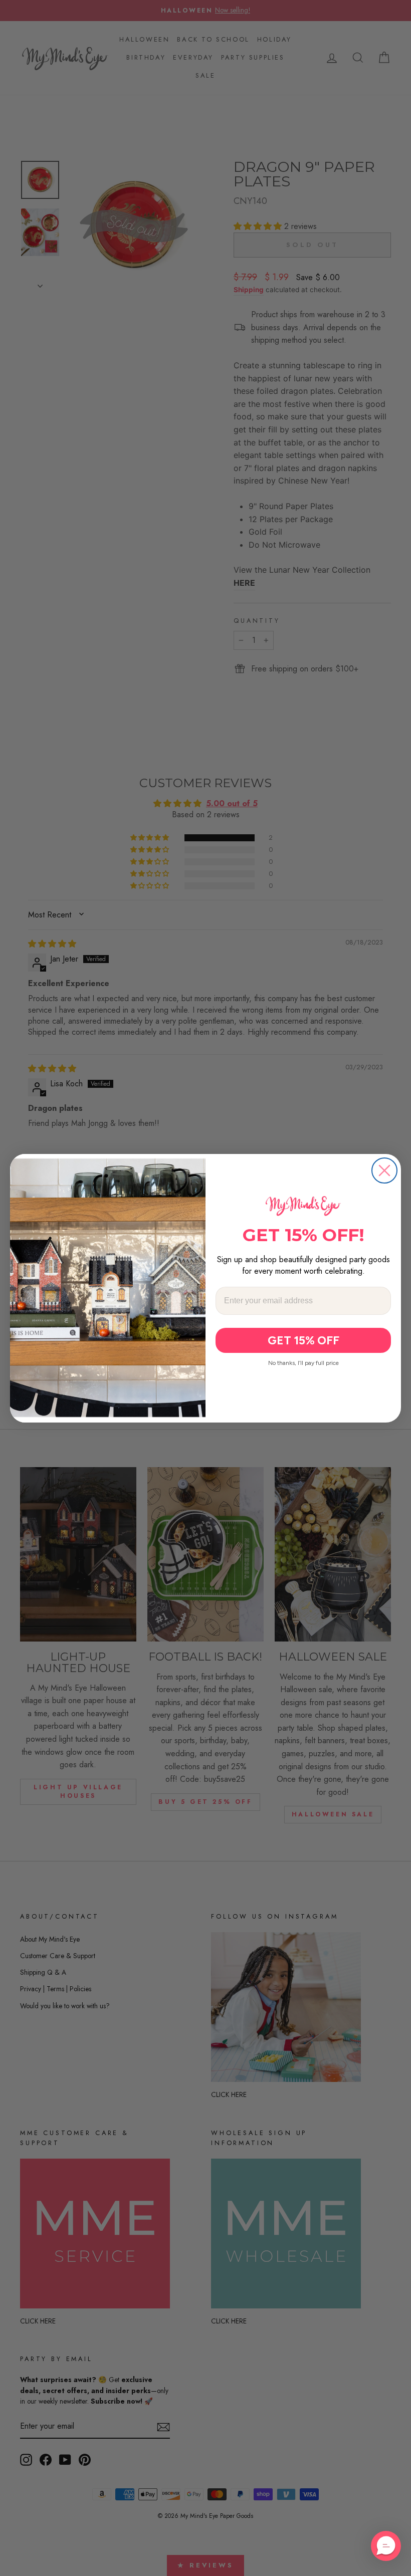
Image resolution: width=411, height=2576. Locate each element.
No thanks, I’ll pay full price (303, 1363)
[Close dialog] (384, 1170)
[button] (386, 2546)
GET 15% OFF (303, 1340)
